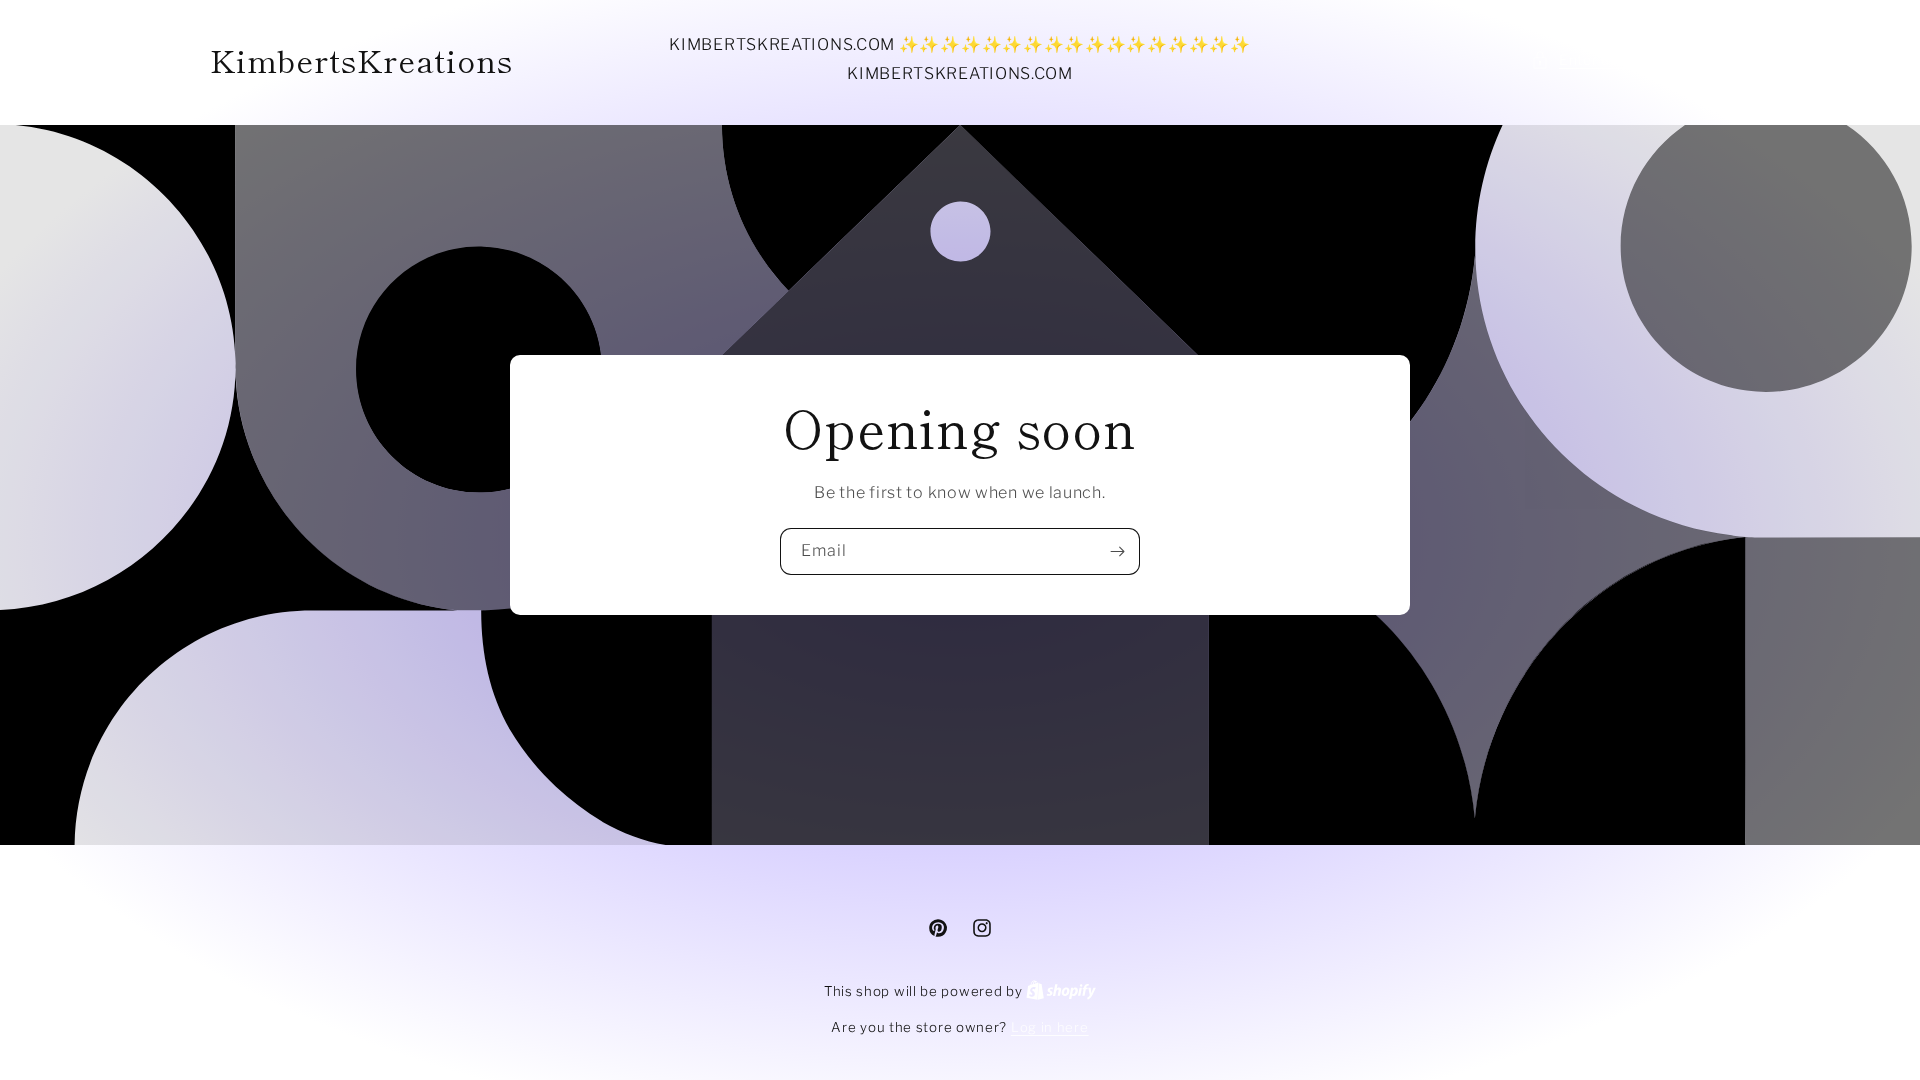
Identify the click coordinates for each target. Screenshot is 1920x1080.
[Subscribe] (1117, 551)
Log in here (1050, 1027)
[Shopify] (1061, 991)
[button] (1620, 59)
